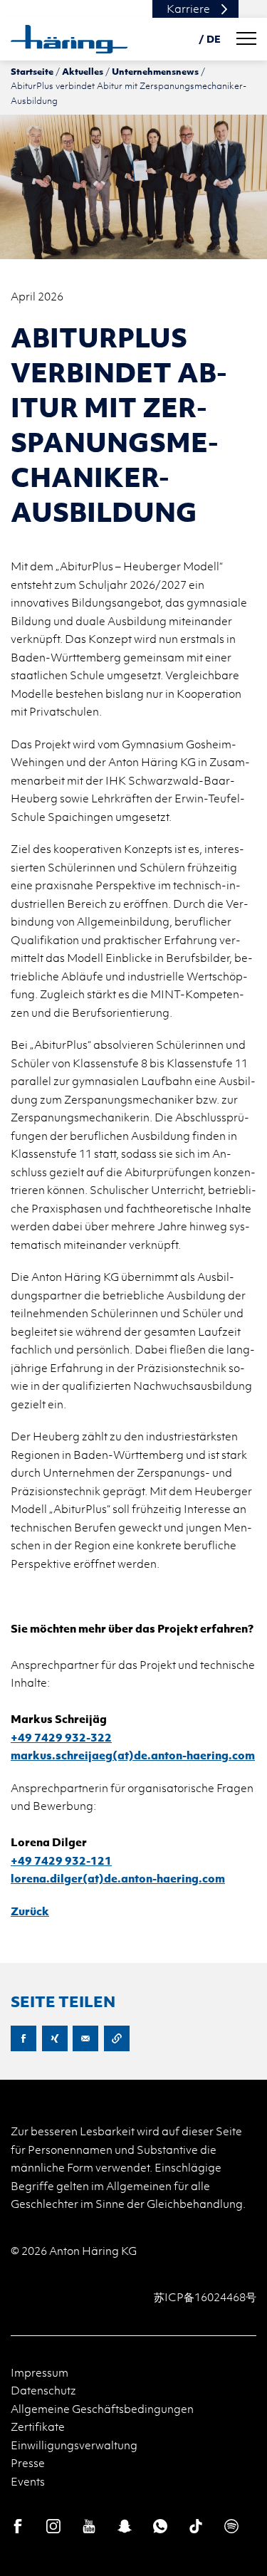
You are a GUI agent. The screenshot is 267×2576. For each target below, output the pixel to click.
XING (55, 2038)
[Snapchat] (125, 2526)
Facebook (23, 2038)
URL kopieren (117, 2038)
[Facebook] (18, 2526)
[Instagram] (53, 2526)
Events (28, 2481)
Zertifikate (38, 2426)
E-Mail (85, 2038)
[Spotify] (231, 2526)
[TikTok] (196, 2526)
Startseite (32, 71)
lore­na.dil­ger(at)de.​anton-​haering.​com (118, 1878)
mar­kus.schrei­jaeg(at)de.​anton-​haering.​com (133, 1755)
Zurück (30, 1911)
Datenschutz (43, 2390)
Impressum (40, 2372)
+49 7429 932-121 (61, 1860)
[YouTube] (89, 2526)
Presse (28, 2463)
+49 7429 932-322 (61, 1737)
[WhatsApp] (160, 2526)
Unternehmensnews (155, 71)
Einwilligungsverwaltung (74, 2445)
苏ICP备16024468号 (205, 2297)
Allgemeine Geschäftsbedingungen (102, 2409)
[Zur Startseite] (69, 39)
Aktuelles (83, 71)
